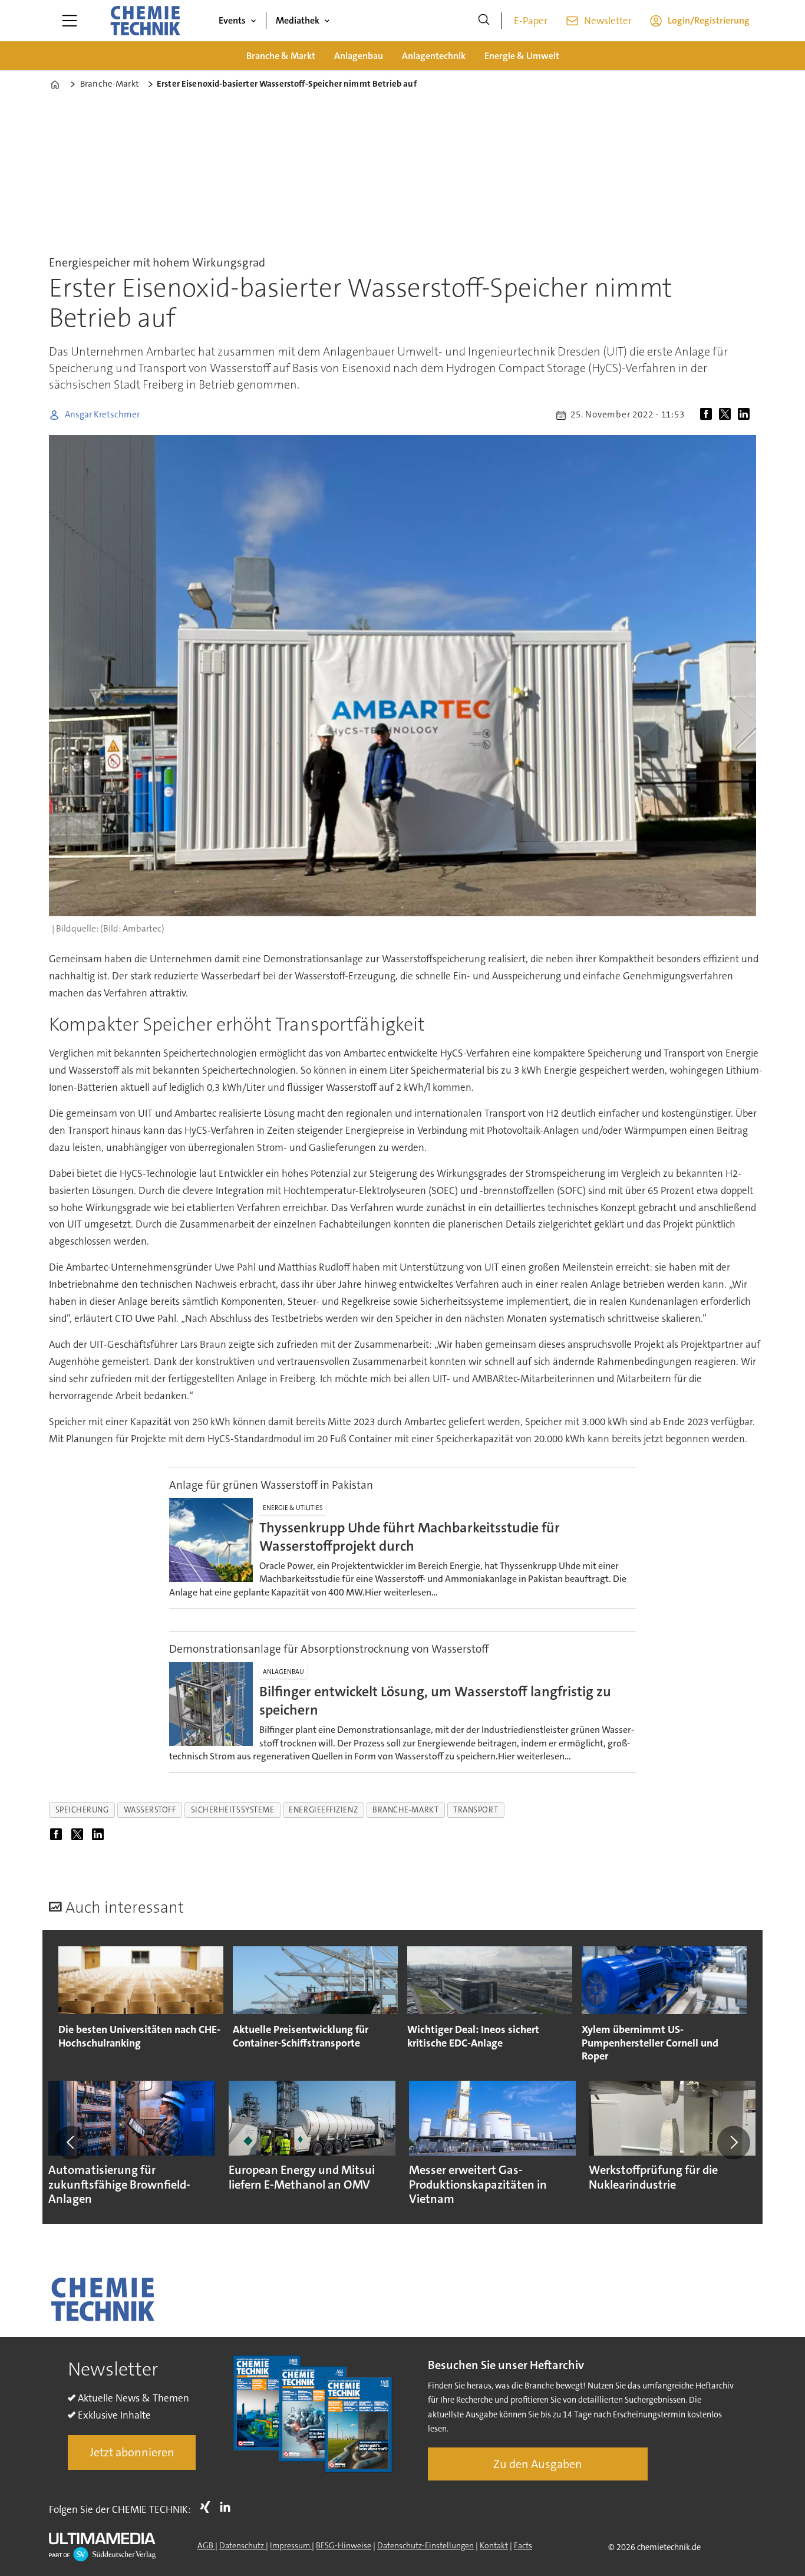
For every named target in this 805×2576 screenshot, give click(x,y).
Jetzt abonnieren (132, 2452)
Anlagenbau (359, 56)
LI (228, 2507)
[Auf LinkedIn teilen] (746, 415)
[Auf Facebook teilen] (708, 415)
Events (232, 20)
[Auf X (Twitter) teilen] (727, 415)
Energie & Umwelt (522, 56)
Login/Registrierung (709, 20)
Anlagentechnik (434, 56)
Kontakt (494, 2545)
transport (476, 1810)
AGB (206, 2545)
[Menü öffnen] (70, 21)
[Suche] (484, 21)
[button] (71, 2143)
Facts (523, 2545)
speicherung (82, 1810)
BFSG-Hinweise (344, 2545)
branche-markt (405, 1810)
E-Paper (531, 21)
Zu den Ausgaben (538, 2464)
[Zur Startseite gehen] (145, 21)
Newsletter (608, 21)
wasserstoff (150, 1810)
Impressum (291, 2545)
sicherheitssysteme (233, 1810)
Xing (208, 2507)
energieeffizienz (323, 1810)
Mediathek (298, 20)
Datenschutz (243, 2545)
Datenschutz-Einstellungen (425, 2545)
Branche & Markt (281, 56)
